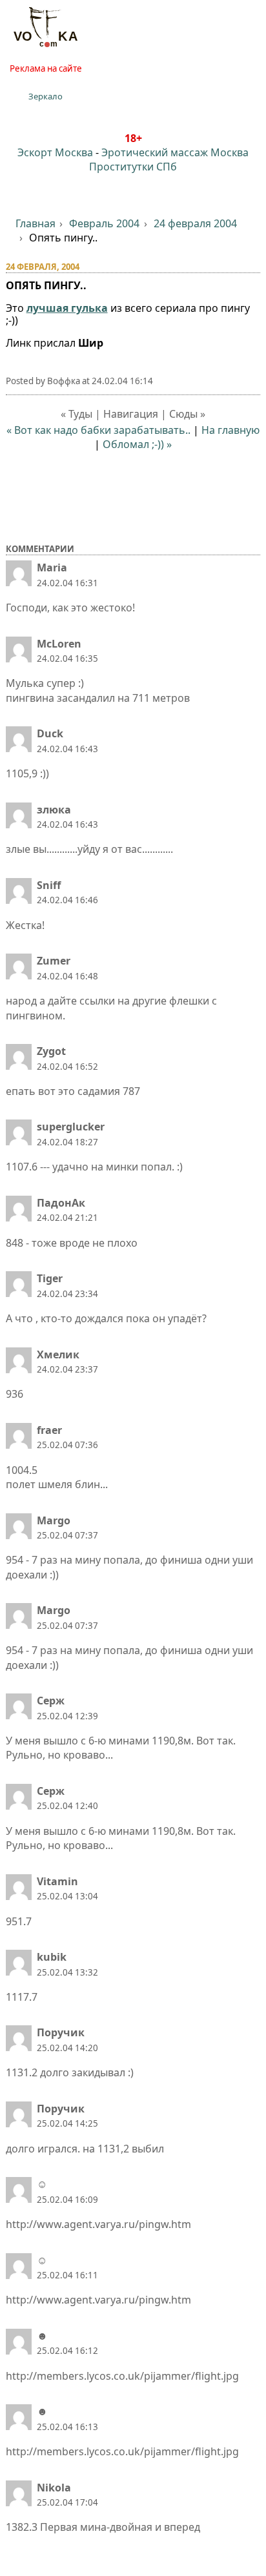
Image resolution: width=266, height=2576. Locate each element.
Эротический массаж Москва (175, 152)
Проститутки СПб (133, 167)
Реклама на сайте (46, 68)
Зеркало (46, 96)
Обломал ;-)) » (137, 444)
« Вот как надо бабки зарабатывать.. (98, 430)
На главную (230, 430)
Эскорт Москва (55, 152)
